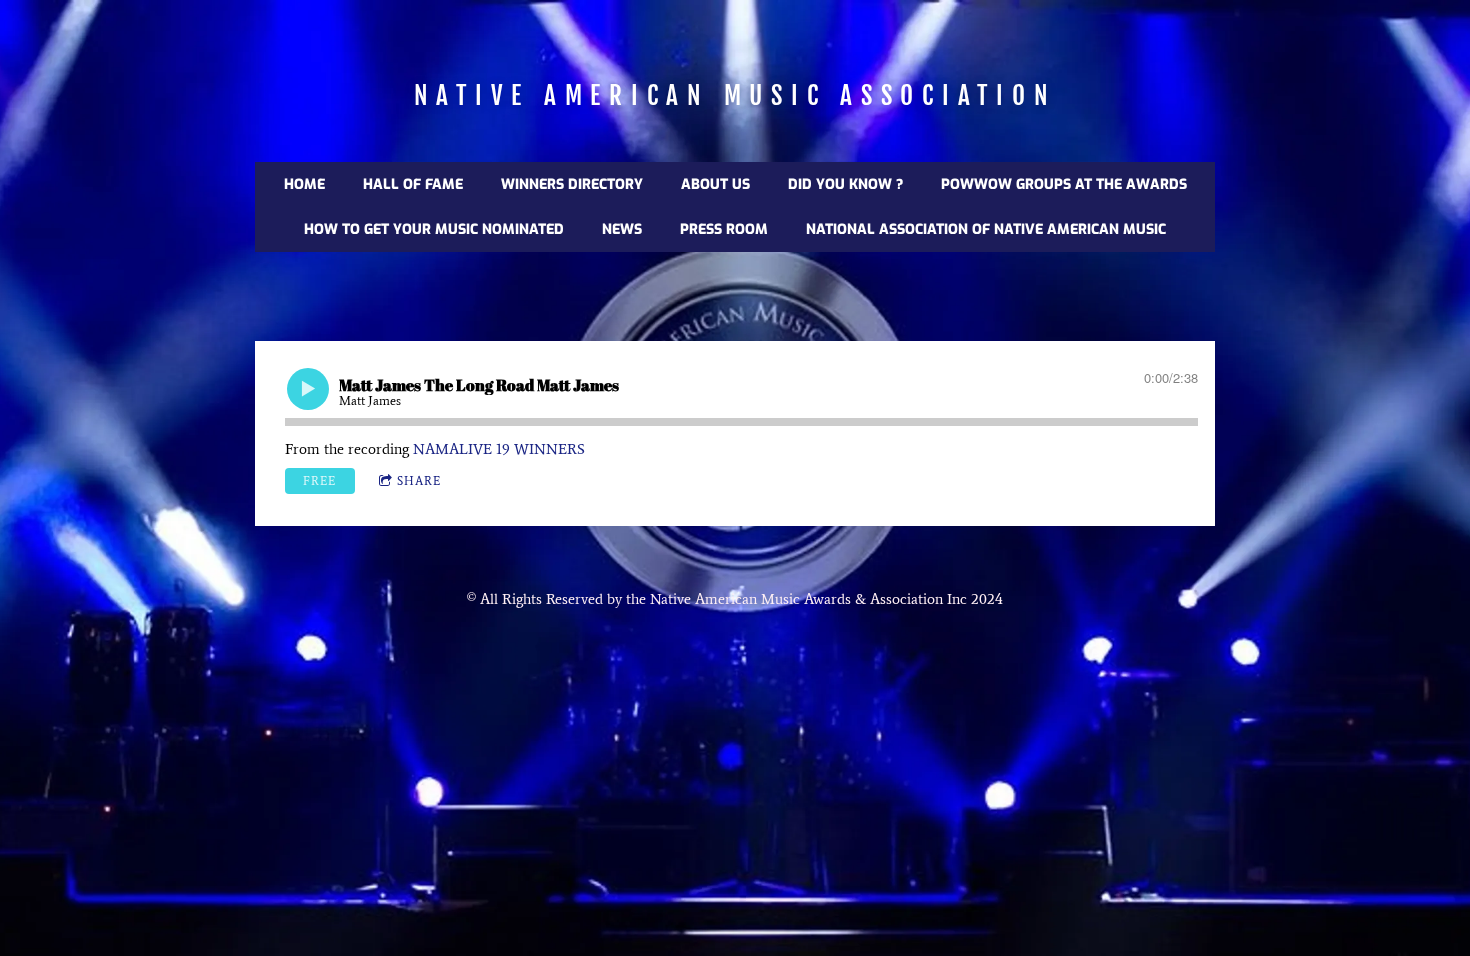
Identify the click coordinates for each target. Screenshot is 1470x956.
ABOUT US (715, 184)
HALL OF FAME (413, 184)
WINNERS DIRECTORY (572, 184)
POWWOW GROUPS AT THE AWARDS (1064, 184)
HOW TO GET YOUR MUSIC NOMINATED (434, 229)
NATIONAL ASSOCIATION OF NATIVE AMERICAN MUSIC (986, 229)
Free (319, 481)
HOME (304, 184)
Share (419, 481)
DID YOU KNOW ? (845, 184)
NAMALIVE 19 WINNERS (499, 449)
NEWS (622, 229)
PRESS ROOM (724, 229)
